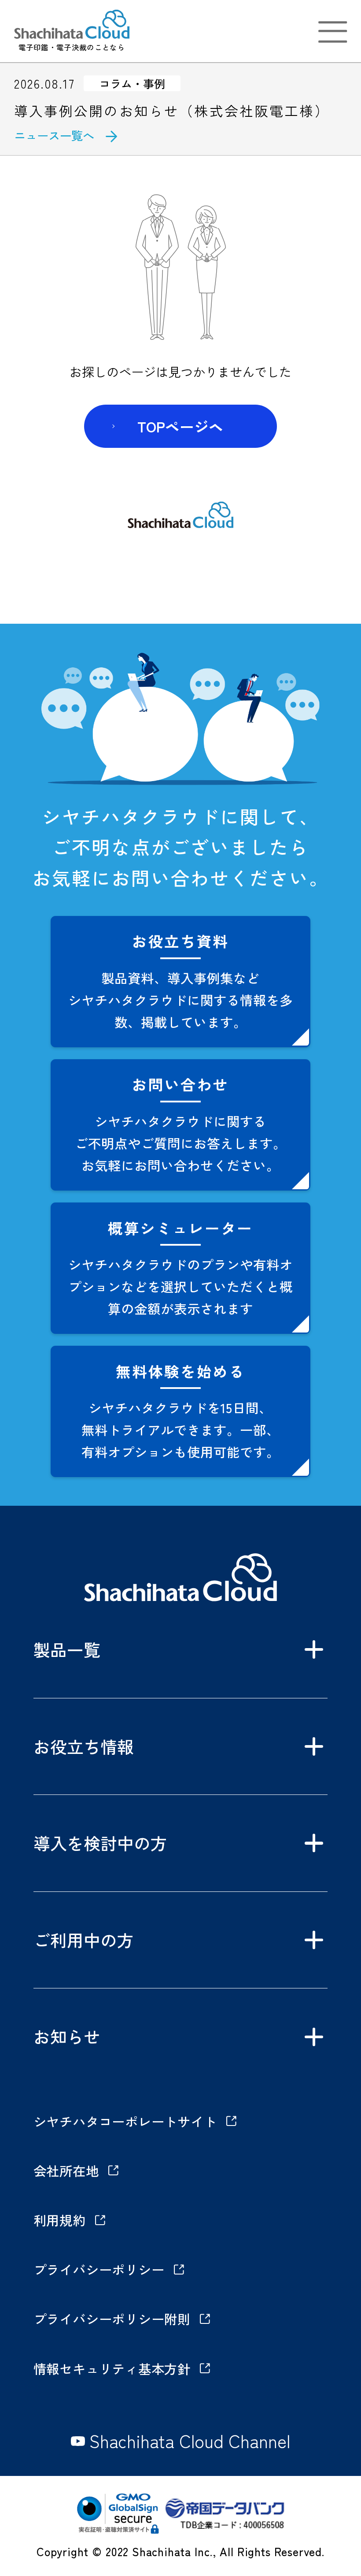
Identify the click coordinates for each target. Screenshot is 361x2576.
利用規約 (60, 2220)
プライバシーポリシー (99, 2269)
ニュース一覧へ (54, 135)
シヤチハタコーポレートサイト (125, 2121)
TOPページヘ (180, 426)
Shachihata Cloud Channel (190, 2441)
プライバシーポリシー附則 (112, 2319)
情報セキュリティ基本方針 (112, 2368)
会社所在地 (66, 2170)
